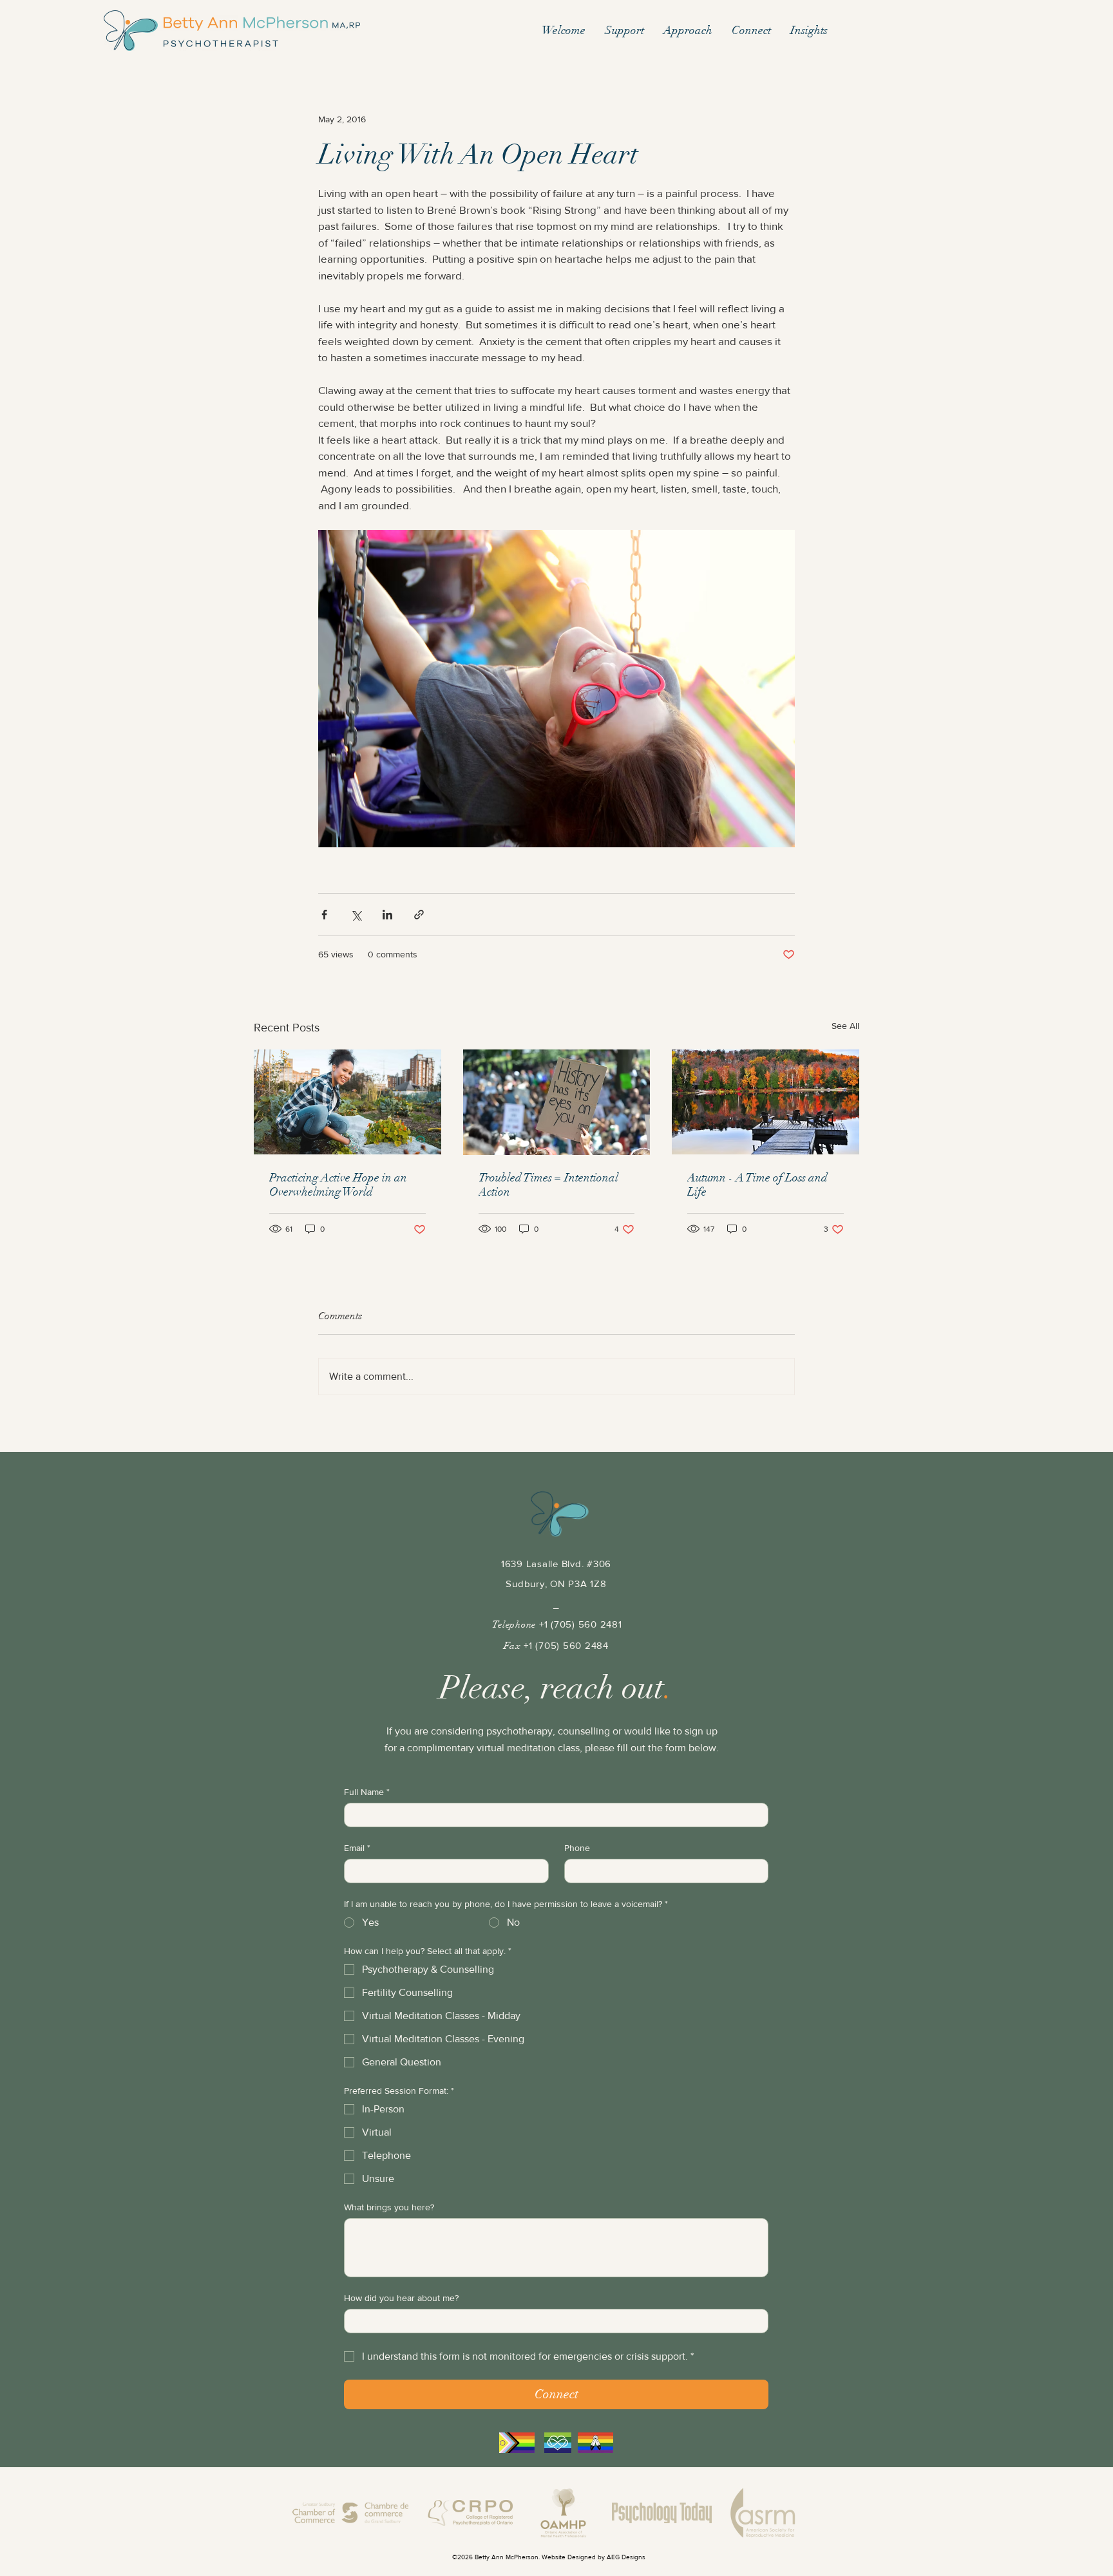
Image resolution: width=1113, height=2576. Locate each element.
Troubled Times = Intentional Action (548, 1185)
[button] (624, 31)
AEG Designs (626, 2557)
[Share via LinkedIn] (387, 915)
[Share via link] (419, 915)
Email (357, 1848)
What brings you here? (389, 2207)
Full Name (367, 1792)
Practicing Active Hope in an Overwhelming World (338, 1185)
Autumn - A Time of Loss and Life (757, 1185)
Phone (577, 1848)
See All (845, 1026)
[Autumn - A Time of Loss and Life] (766, 1102)
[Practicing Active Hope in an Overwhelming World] (347, 1102)
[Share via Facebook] (324, 915)
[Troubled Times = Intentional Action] (557, 1102)
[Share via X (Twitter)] (356, 915)
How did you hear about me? (401, 2298)
